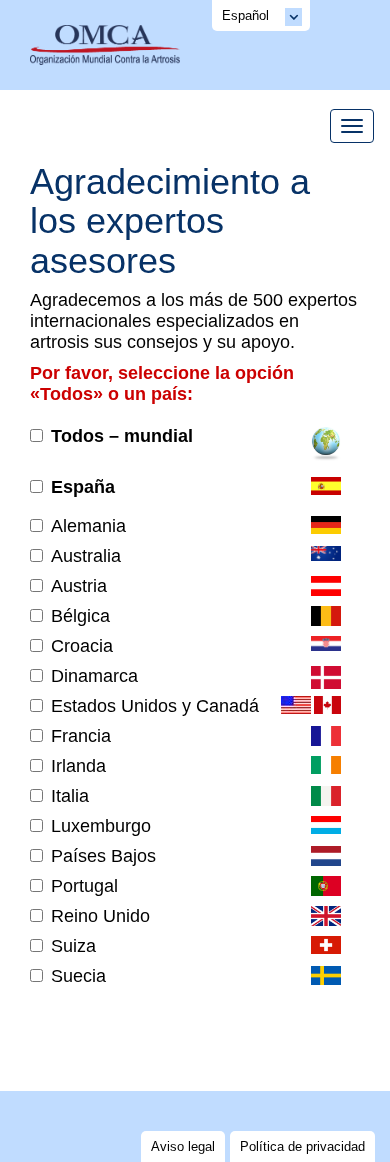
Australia (86, 556)
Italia (70, 796)
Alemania (88, 526)
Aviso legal (183, 1146)
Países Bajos (103, 856)
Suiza (73, 946)
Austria (79, 586)
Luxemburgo (101, 826)
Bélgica (80, 616)
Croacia (82, 646)
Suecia (78, 976)
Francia (81, 736)
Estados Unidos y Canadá (155, 706)
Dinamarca (94, 676)
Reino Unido (100, 916)
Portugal (84, 886)
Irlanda (78, 766)
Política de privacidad (302, 1146)
